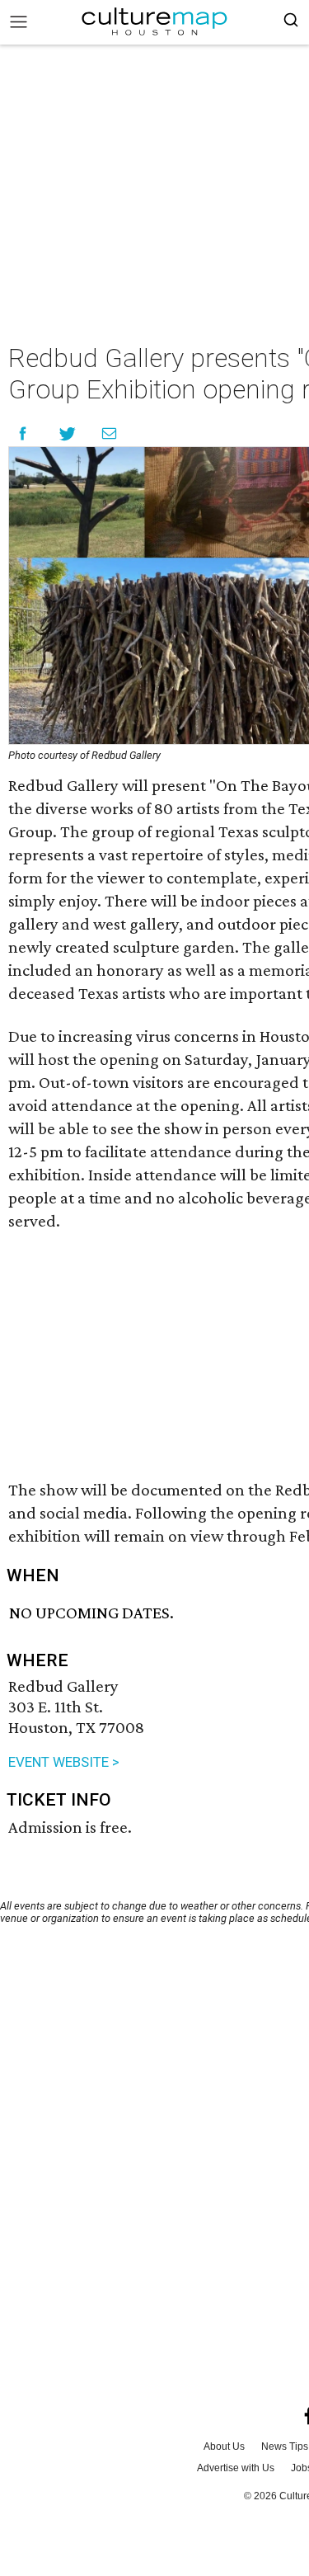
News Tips (285, 2446)
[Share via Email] (109, 433)
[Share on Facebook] (23, 433)
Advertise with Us (236, 2468)
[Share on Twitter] (68, 433)
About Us (224, 2446)
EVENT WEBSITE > (64, 1762)
